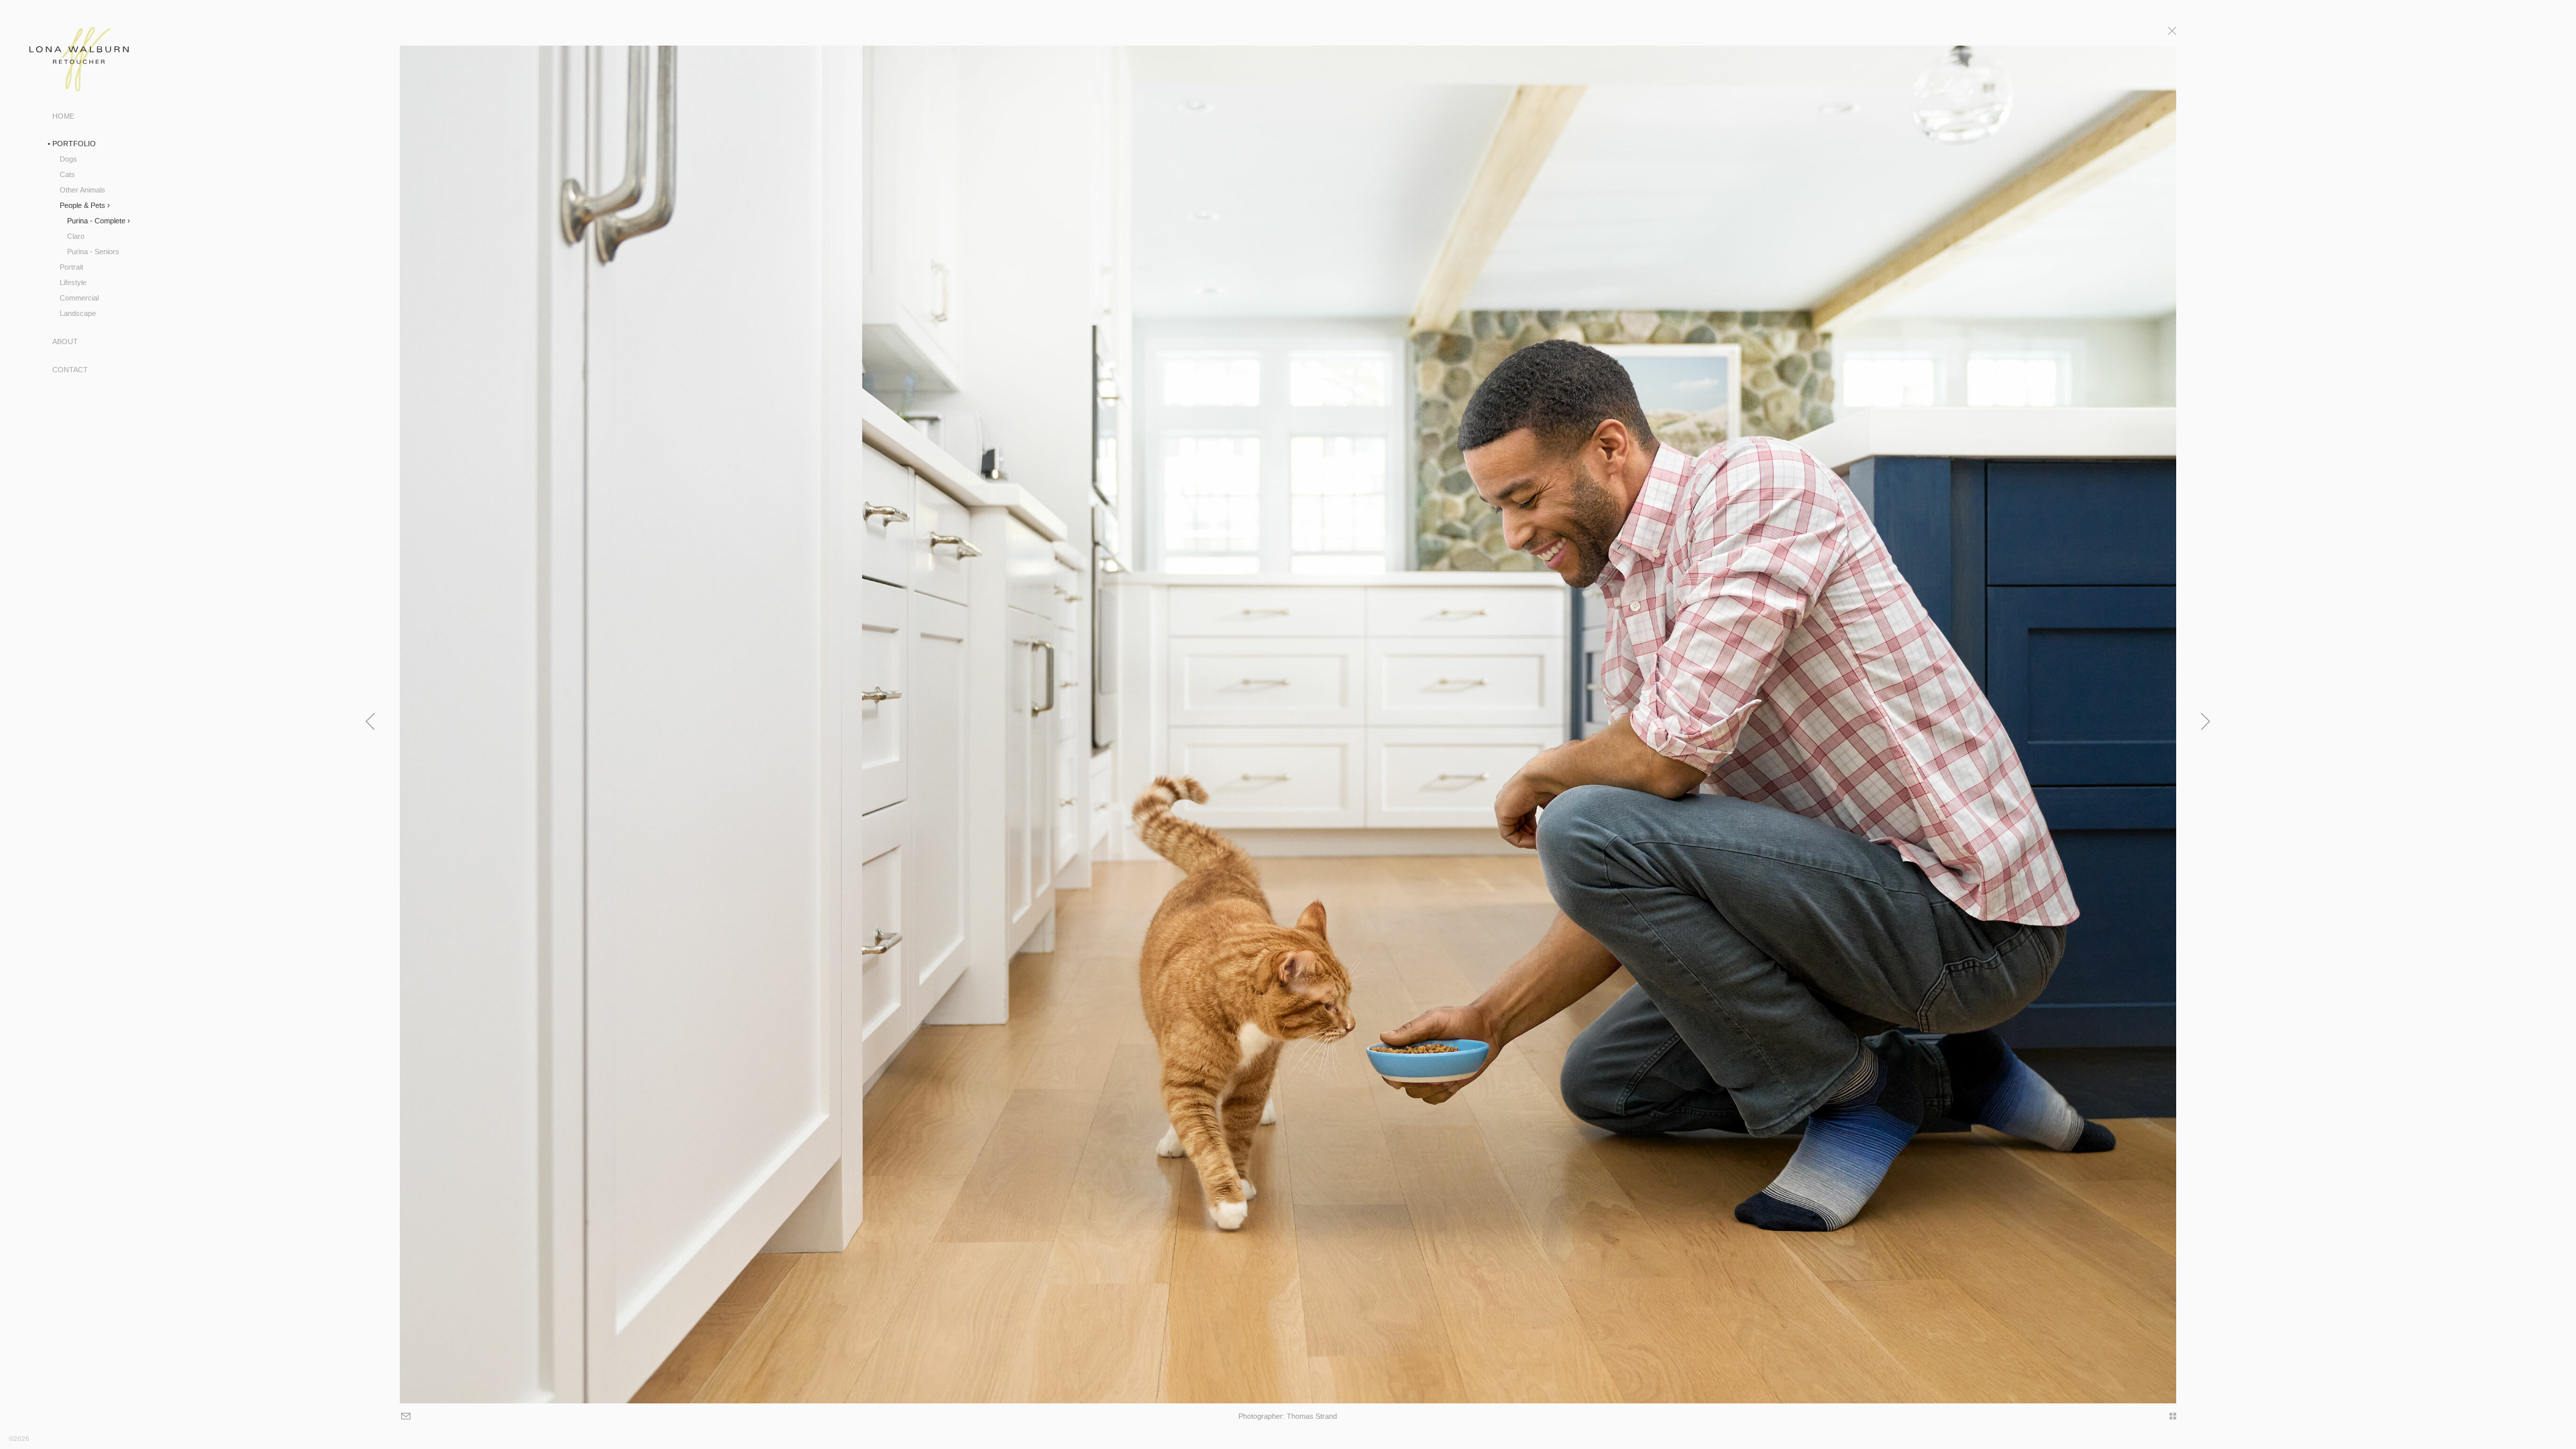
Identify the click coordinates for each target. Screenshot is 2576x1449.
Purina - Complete (96, 221)
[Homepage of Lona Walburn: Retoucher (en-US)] (65, 59)
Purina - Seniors (93, 252)
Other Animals (83, 190)
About (65, 341)
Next (2204, 721)
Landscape (78, 313)
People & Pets (83, 205)
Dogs (68, 159)
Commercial (79, 298)
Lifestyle (73, 282)
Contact (70, 370)
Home (63, 116)
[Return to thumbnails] (2172, 33)
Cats (67, 174)
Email (407, 1417)
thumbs (2166, 1416)
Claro (76, 236)
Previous (372, 721)
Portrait (71, 267)
